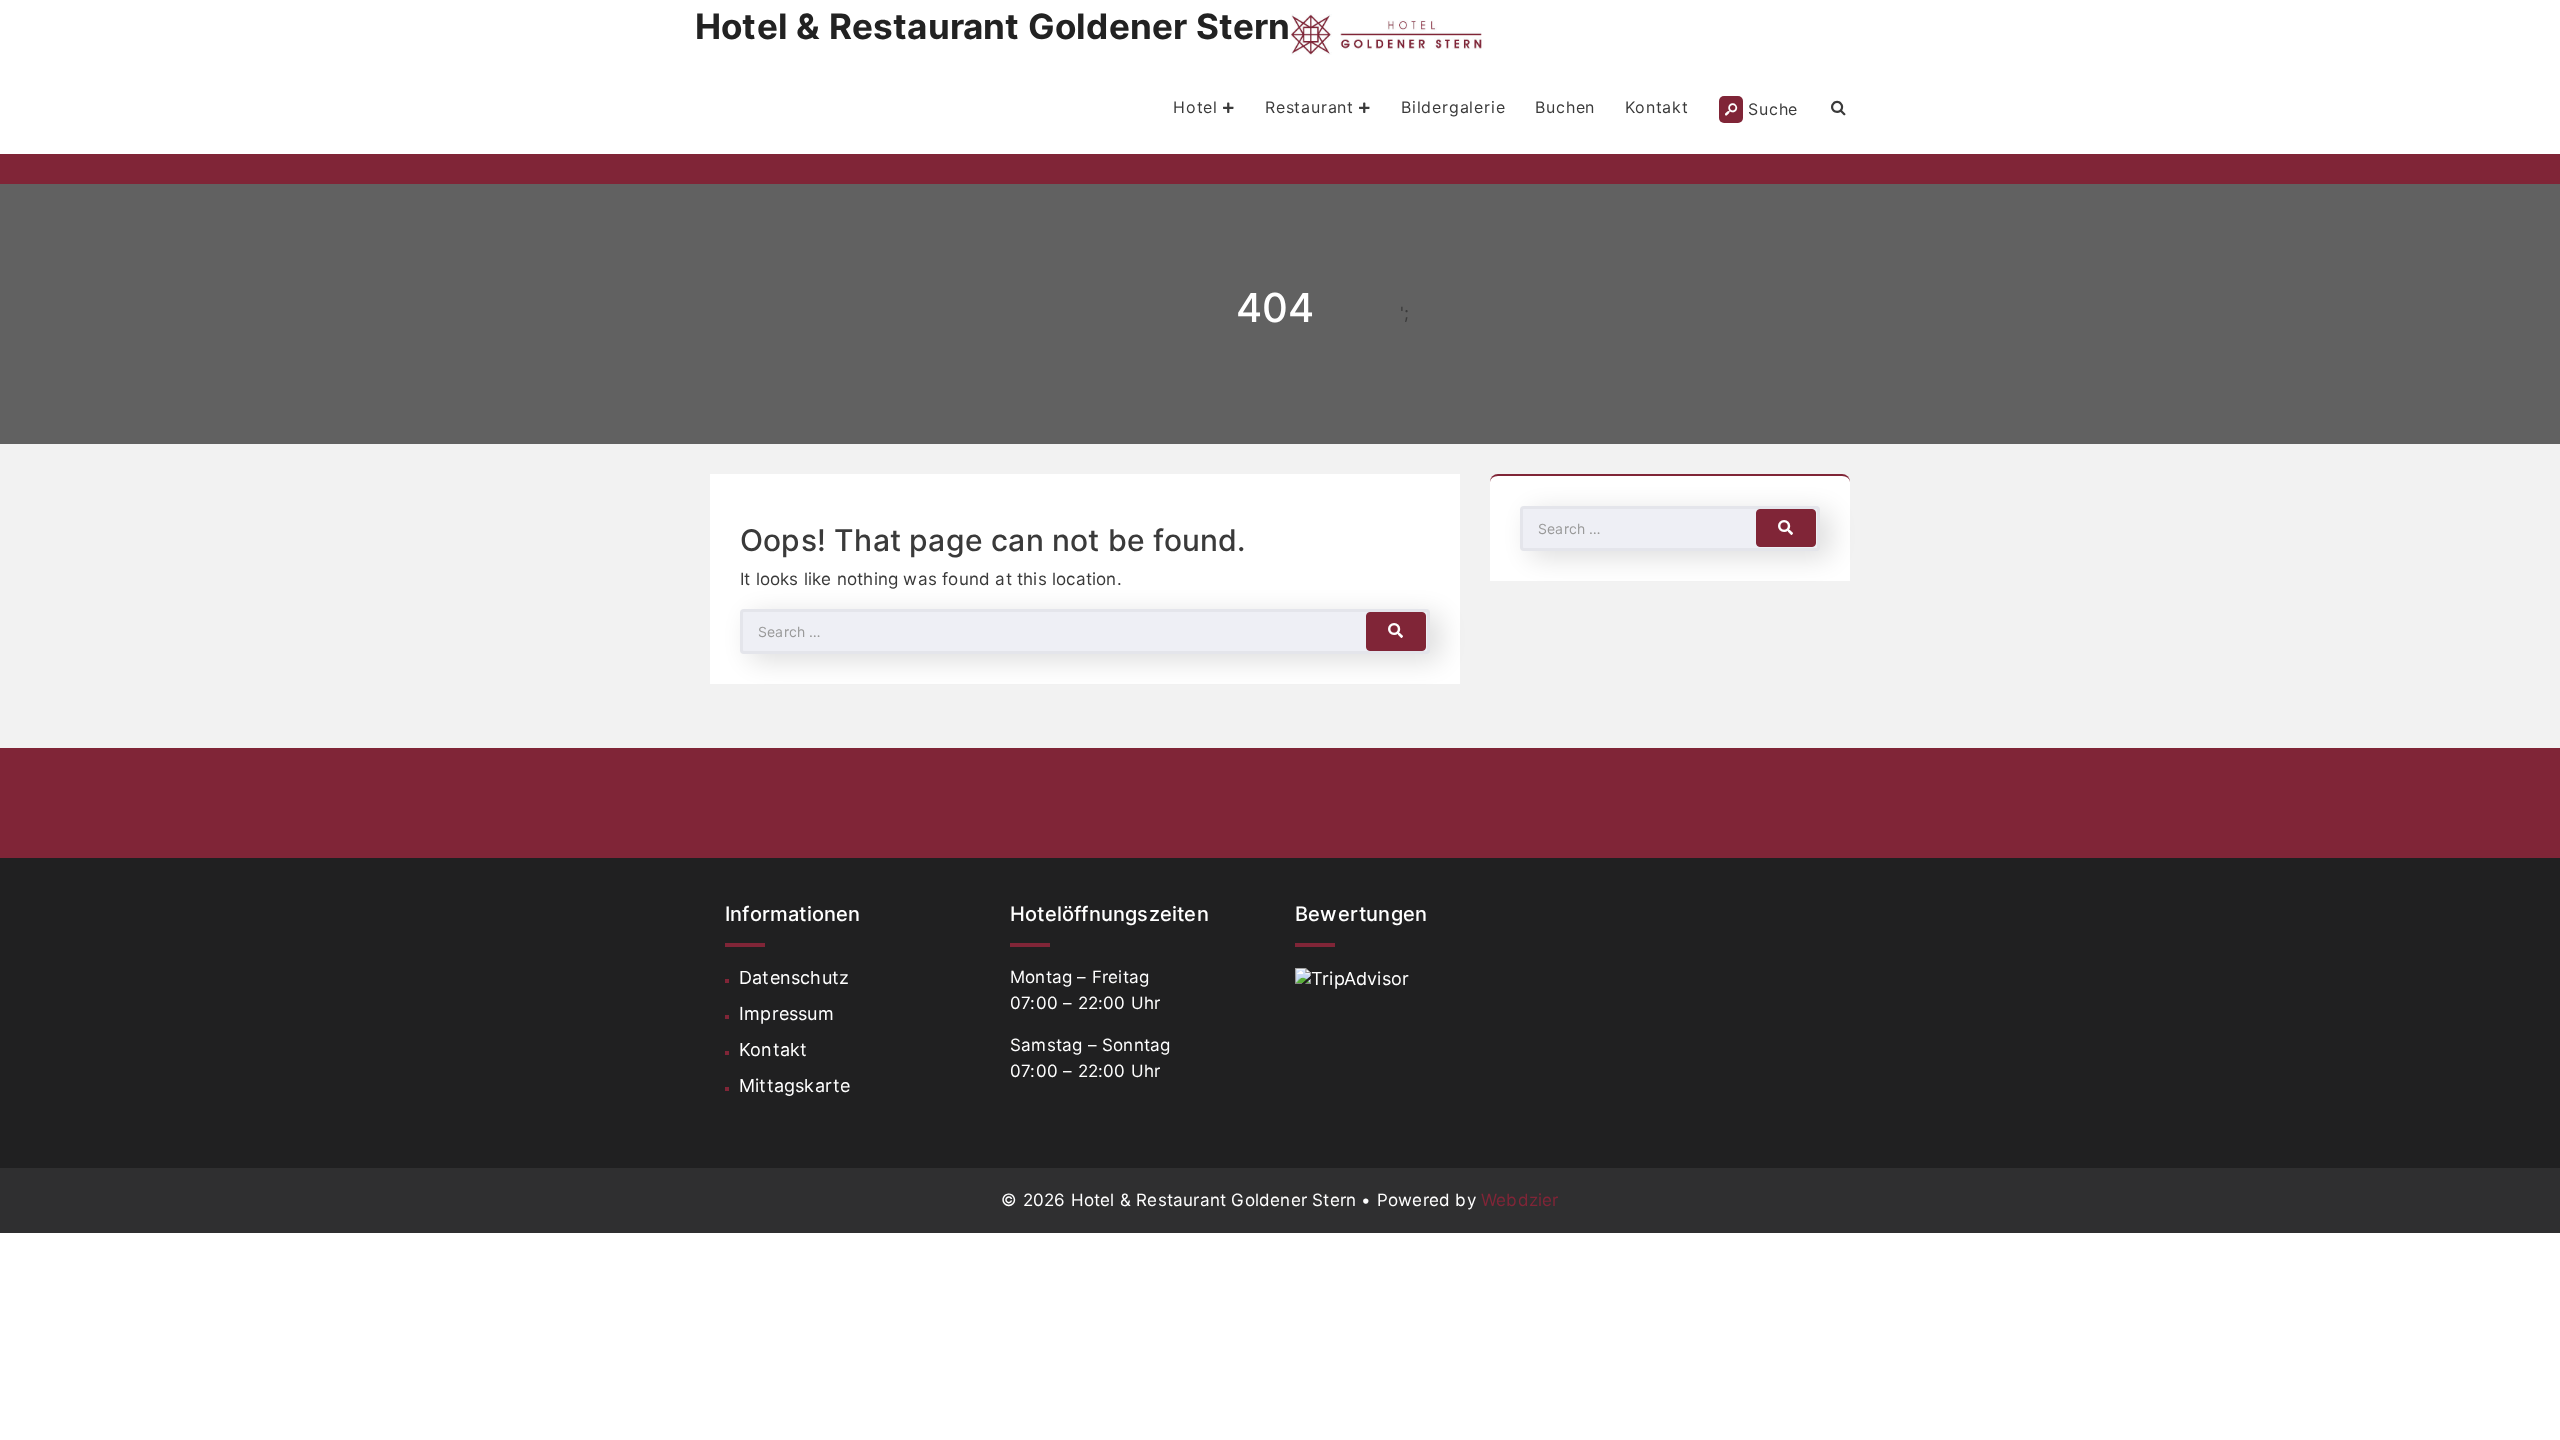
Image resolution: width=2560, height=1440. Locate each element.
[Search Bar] (1839, 107)
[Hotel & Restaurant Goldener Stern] (1391, 34)
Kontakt (1657, 107)
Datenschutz (794, 977)
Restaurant (1309, 107)
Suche (1773, 109)
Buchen (1565, 107)
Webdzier (1520, 1200)
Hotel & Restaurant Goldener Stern (993, 26)
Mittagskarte (794, 1085)
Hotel (1195, 107)
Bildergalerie (1453, 107)
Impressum (786, 1013)
